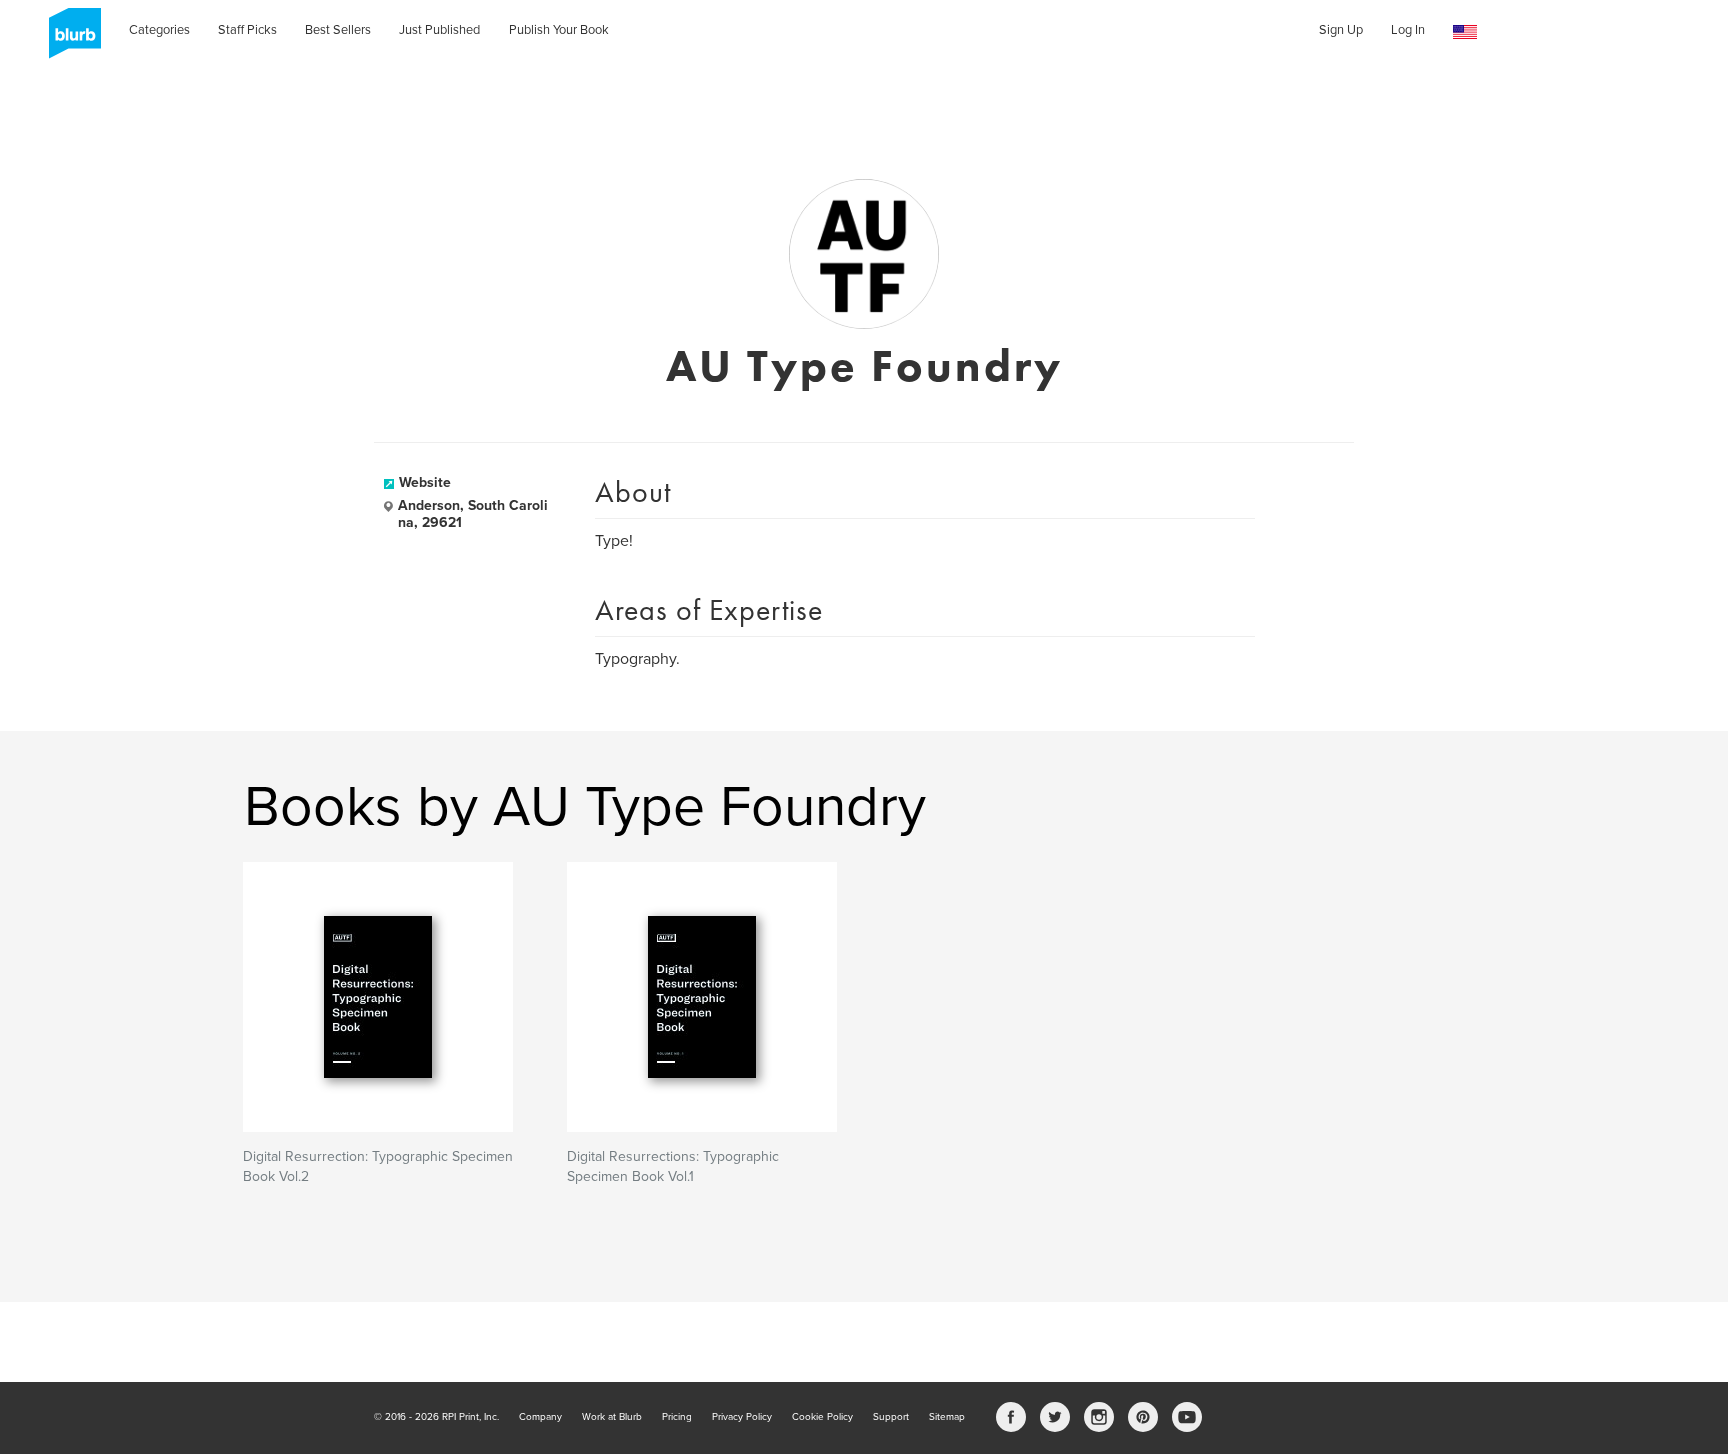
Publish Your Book (559, 30)
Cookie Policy (822, 1417)
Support (891, 1417)
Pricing (677, 1417)
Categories (159, 30)
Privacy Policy (742, 1417)
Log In (1408, 30)
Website (425, 482)
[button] (1465, 32)
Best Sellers (338, 30)
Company (540, 1417)
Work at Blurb (612, 1417)
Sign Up (1341, 30)
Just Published (439, 30)
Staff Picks (247, 30)
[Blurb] (69, 40)
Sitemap (947, 1417)
